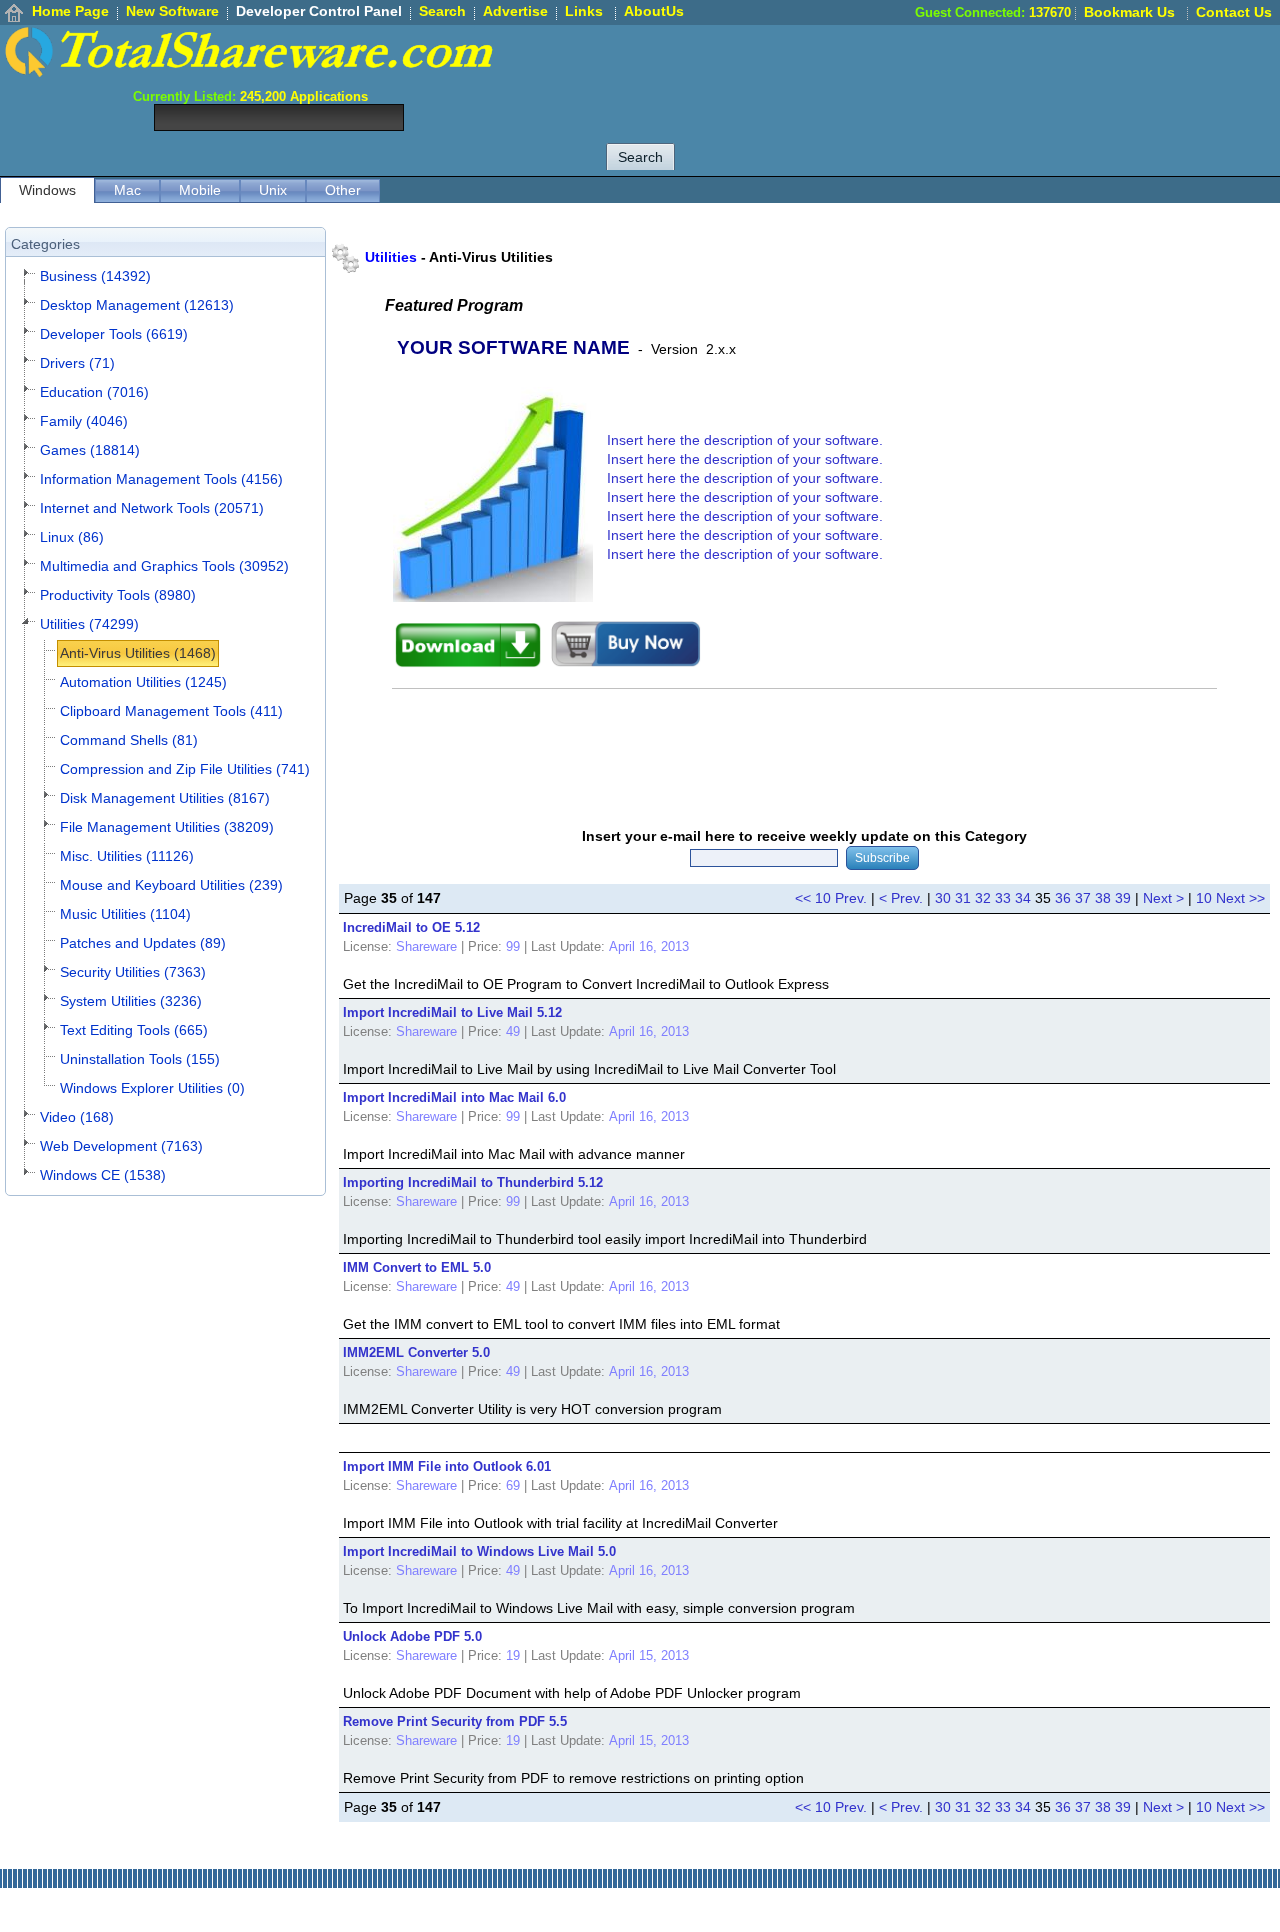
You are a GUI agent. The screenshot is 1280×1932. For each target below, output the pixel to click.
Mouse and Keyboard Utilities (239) (171, 885)
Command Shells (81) (129, 740)
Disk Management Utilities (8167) (165, 798)
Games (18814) (90, 450)
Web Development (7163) (121, 1146)
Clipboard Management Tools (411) (171, 711)
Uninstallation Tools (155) (140, 1059)
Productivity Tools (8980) (118, 595)
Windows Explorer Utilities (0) (152, 1088)
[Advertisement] (916, 70)
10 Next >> (1230, 898)
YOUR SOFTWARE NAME (513, 347)
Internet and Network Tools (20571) (152, 508)
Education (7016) (94, 392)
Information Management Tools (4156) (161, 479)
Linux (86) (72, 537)
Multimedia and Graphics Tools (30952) (164, 566)
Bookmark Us (1129, 12)
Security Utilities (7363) (133, 972)
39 (1123, 898)
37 (1083, 898)
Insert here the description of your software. (745, 440)
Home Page (70, 11)
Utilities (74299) (89, 624)
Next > (1163, 898)
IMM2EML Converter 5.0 (416, 1352)
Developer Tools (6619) (114, 334)
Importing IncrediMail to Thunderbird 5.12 (473, 1182)
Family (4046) (84, 421)
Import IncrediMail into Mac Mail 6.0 (454, 1097)
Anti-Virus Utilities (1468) (138, 653)
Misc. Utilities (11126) (127, 856)
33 (1003, 898)
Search (442, 11)
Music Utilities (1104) (125, 914)
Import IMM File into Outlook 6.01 (447, 1466)
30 (943, 898)
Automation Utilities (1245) (143, 682)
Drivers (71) (77, 363)
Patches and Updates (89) (143, 943)
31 (963, 898)
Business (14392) (95, 276)
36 (1063, 898)
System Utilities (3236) (131, 1001)
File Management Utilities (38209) (167, 827)
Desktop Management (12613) (137, 305)
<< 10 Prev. (831, 898)
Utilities (391, 257)
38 (1103, 898)
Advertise (515, 11)
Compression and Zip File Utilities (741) (185, 769)
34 (1023, 898)
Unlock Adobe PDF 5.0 (412, 1636)
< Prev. (901, 898)
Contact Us (1234, 12)
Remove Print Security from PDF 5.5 (455, 1721)
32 (983, 898)
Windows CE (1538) (103, 1175)
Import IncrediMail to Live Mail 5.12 (452, 1012)
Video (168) (77, 1117)
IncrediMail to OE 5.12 (411, 927)
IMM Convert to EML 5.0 (417, 1267)
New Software (172, 11)
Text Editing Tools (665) (134, 1030)
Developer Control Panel (319, 11)
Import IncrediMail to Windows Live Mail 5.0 (479, 1551)
